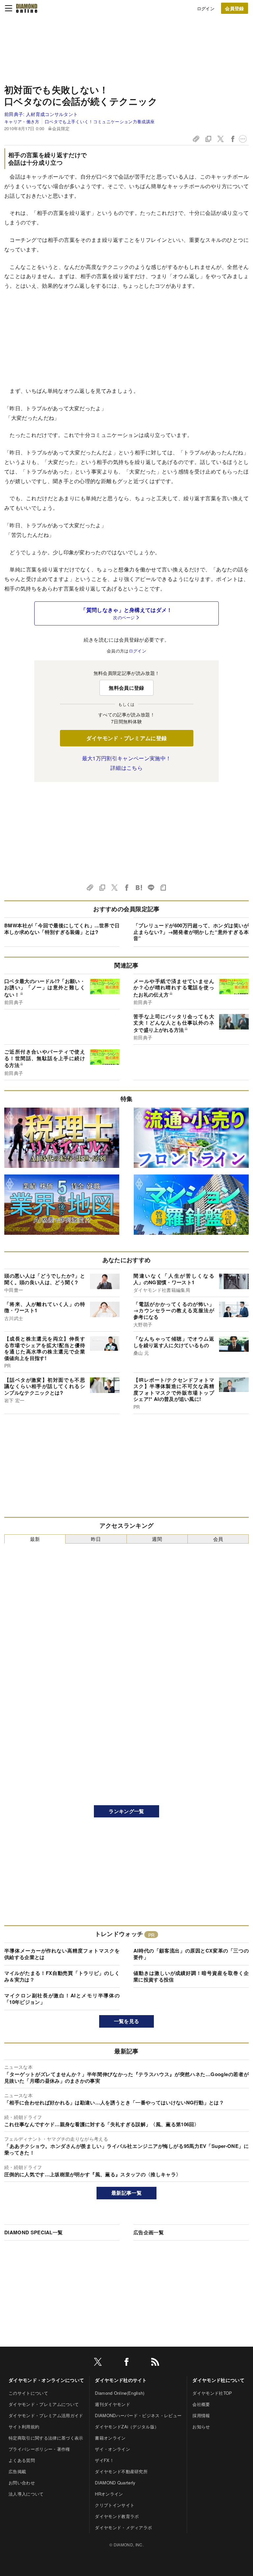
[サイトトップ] (27, 8)
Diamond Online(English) (120, 2393)
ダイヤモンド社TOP (212, 2393)
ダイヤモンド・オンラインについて (46, 2380)
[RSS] (155, 2363)
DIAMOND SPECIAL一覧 (33, 2232)
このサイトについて (28, 2393)
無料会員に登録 (126, 688)
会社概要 (201, 2404)
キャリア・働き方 (22, 121)
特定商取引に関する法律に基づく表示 (46, 2438)
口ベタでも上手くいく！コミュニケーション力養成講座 (100, 121)
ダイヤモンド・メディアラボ (123, 2527)
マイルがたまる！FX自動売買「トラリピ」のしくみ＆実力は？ (62, 1976)
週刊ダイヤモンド (112, 2404)
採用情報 (201, 2415)
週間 (157, 1539)
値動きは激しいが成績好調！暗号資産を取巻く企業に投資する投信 (191, 1976)
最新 (35, 1539)
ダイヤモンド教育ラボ (117, 2516)
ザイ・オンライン (112, 2449)
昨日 (96, 1539)
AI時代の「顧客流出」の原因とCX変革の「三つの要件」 (191, 1954)
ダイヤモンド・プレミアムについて (44, 2404)
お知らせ (201, 2427)
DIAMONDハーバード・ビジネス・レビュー (138, 2415)
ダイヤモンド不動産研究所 (121, 2471)
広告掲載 (17, 2471)
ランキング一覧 (126, 1811)
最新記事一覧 (126, 2193)
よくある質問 (22, 2460)
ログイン (206, 8)
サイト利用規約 (24, 2427)
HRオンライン (109, 2494)
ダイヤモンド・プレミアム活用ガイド (46, 2415)
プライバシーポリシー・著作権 (39, 2449)
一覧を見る (127, 2021)
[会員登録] (235, 8)
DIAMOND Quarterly (115, 2483)
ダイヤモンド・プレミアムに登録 (127, 738)
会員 (218, 1539)
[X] (98, 2363)
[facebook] (126, 2363)
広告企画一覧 (149, 2232)
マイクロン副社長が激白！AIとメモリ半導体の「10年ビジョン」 (62, 1999)
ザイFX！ (104, 2460)
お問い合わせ (22, 2483)
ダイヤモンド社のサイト (121, 2380)
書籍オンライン (110, 2438)
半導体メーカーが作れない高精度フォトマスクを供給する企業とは (62, 1954)
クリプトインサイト (115, 2505)
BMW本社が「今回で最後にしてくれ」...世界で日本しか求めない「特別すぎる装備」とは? (62, 929)
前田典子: (41, 114)
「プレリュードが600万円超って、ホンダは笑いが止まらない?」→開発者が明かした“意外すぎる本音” (191, 932)
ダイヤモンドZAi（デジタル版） (127, 2427)
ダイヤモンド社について (218, 2380)
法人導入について (26, 2494)
